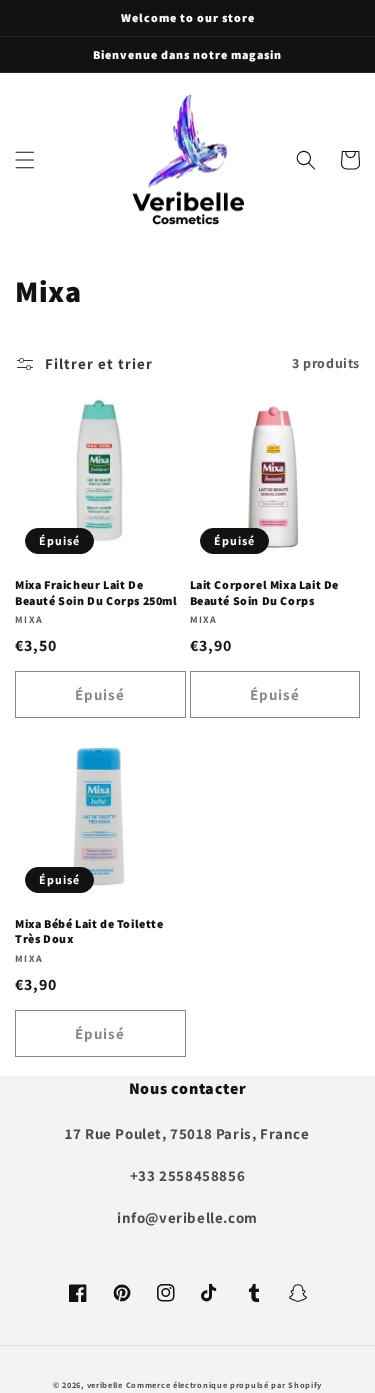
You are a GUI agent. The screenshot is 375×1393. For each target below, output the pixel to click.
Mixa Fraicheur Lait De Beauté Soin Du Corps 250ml (96, 592)
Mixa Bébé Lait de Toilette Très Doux (89, 931)
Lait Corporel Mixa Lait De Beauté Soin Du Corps (265, 592)
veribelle (105, 1384)
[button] (25, 160)
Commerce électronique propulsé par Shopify (224, 1384)
